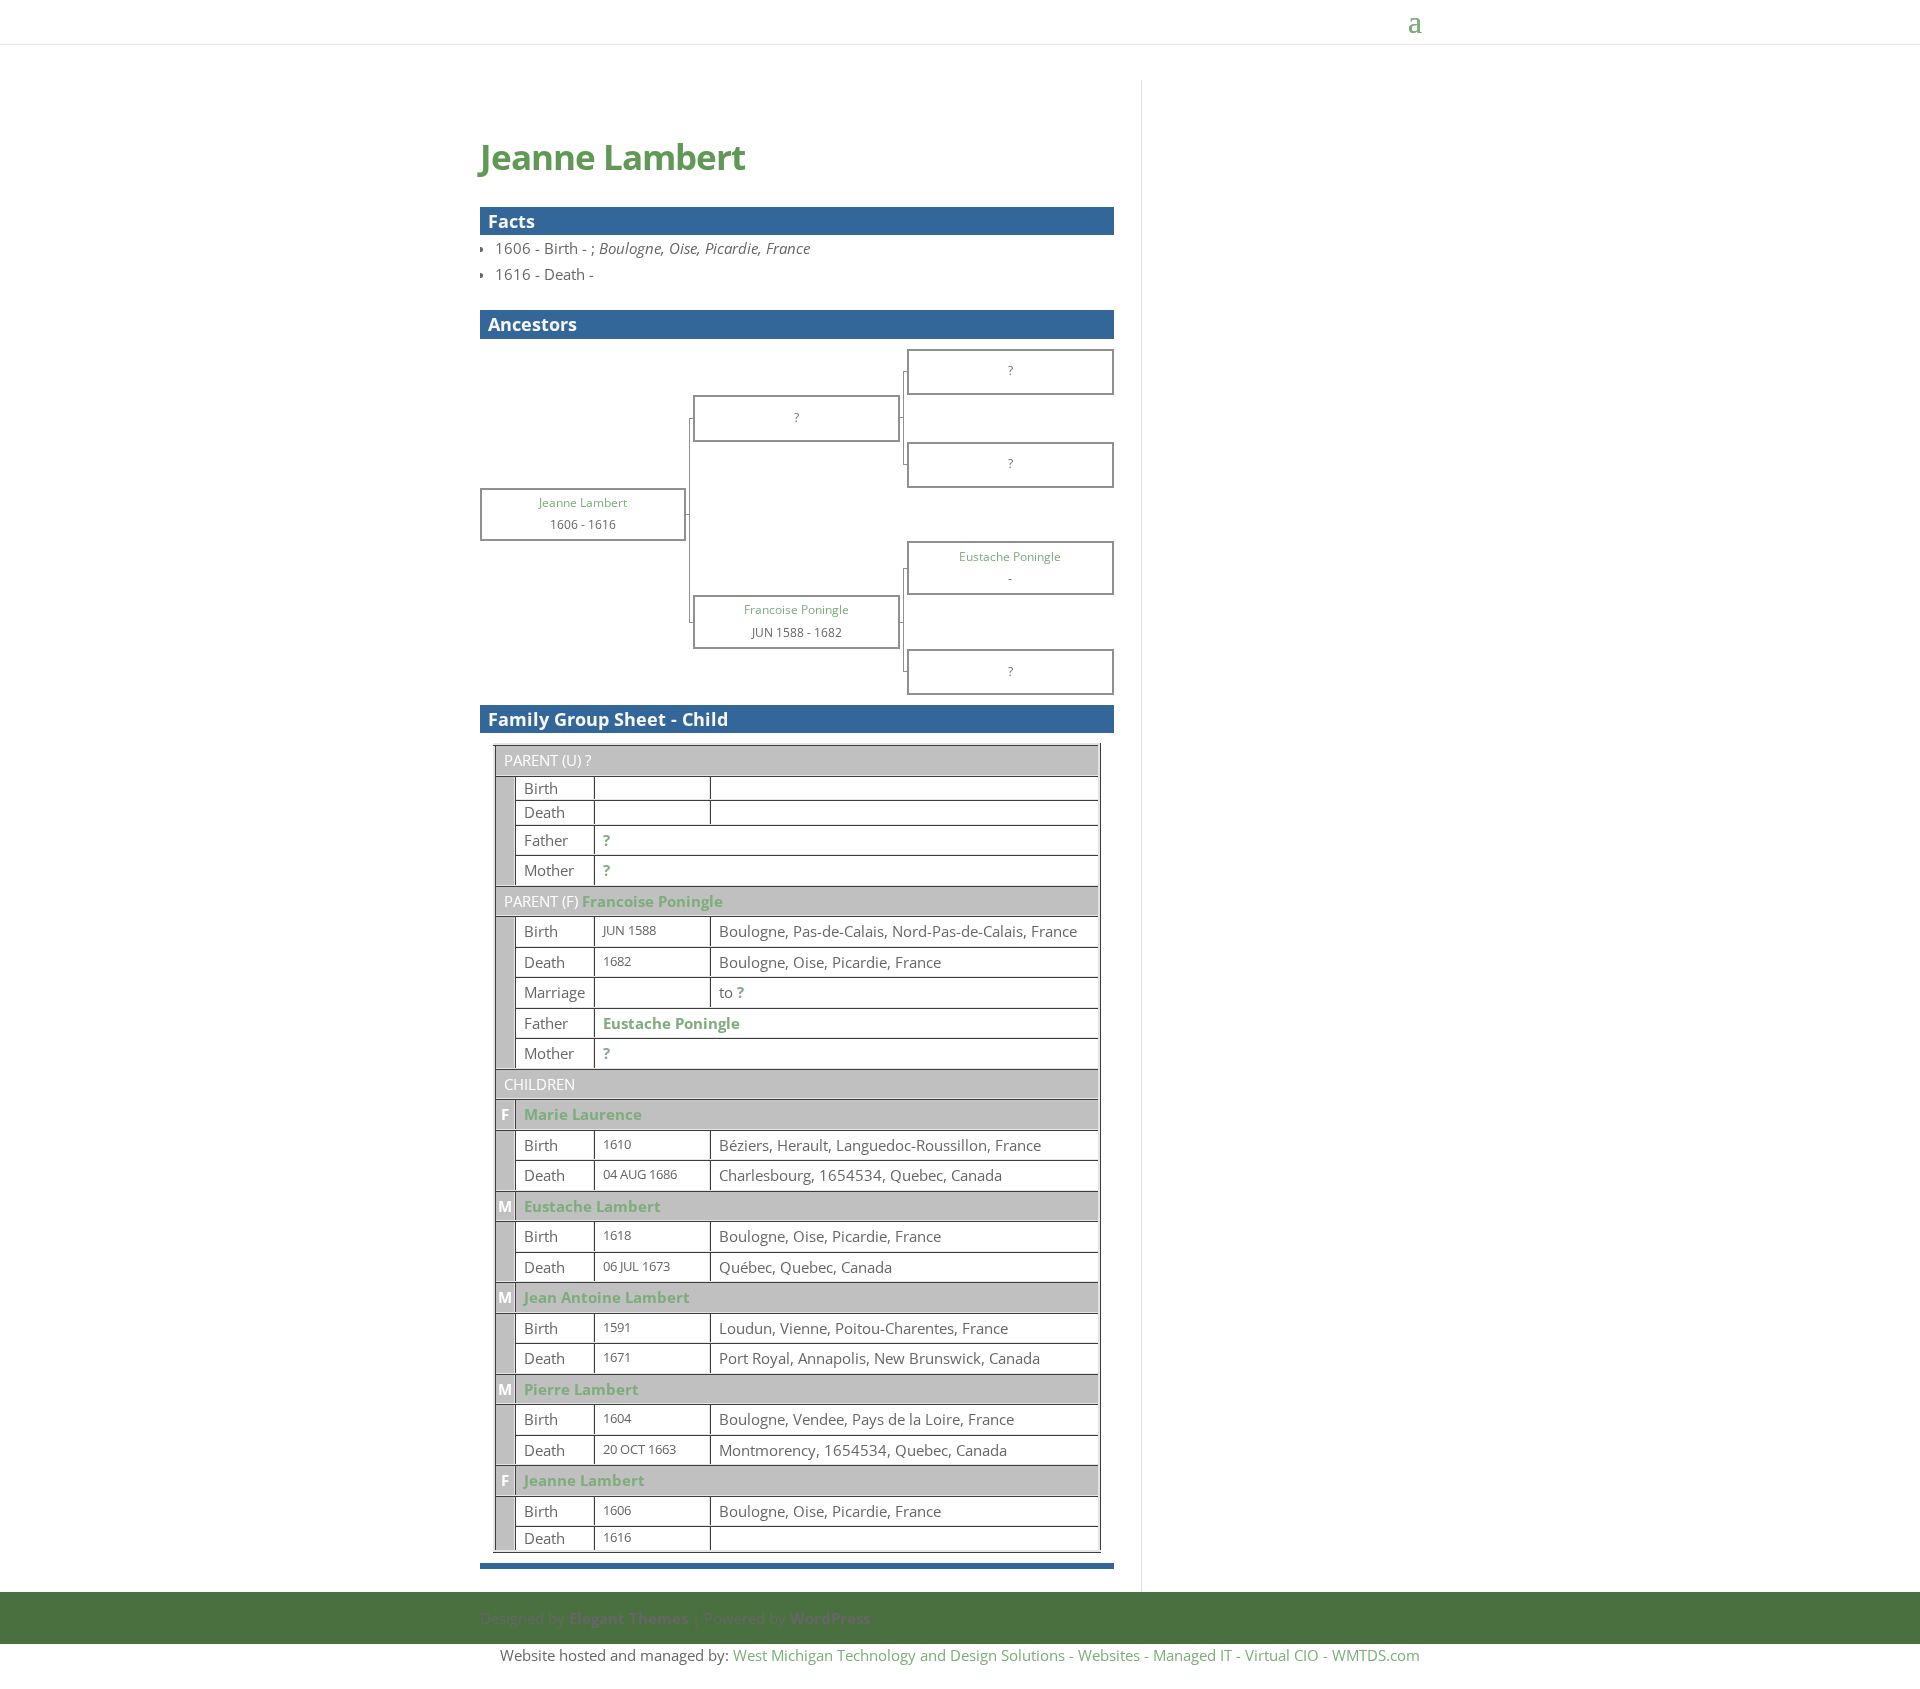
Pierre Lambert (581, 1389)
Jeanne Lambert (584, 1480)
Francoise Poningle (652, 901)
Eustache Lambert (592, 1206)
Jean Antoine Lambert (607, 1297)
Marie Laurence (583, 1114)
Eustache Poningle (671, 1023)
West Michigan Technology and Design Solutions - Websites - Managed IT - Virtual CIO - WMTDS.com (1076, 1655)
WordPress (830, 1618)
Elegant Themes (628, 1618)
